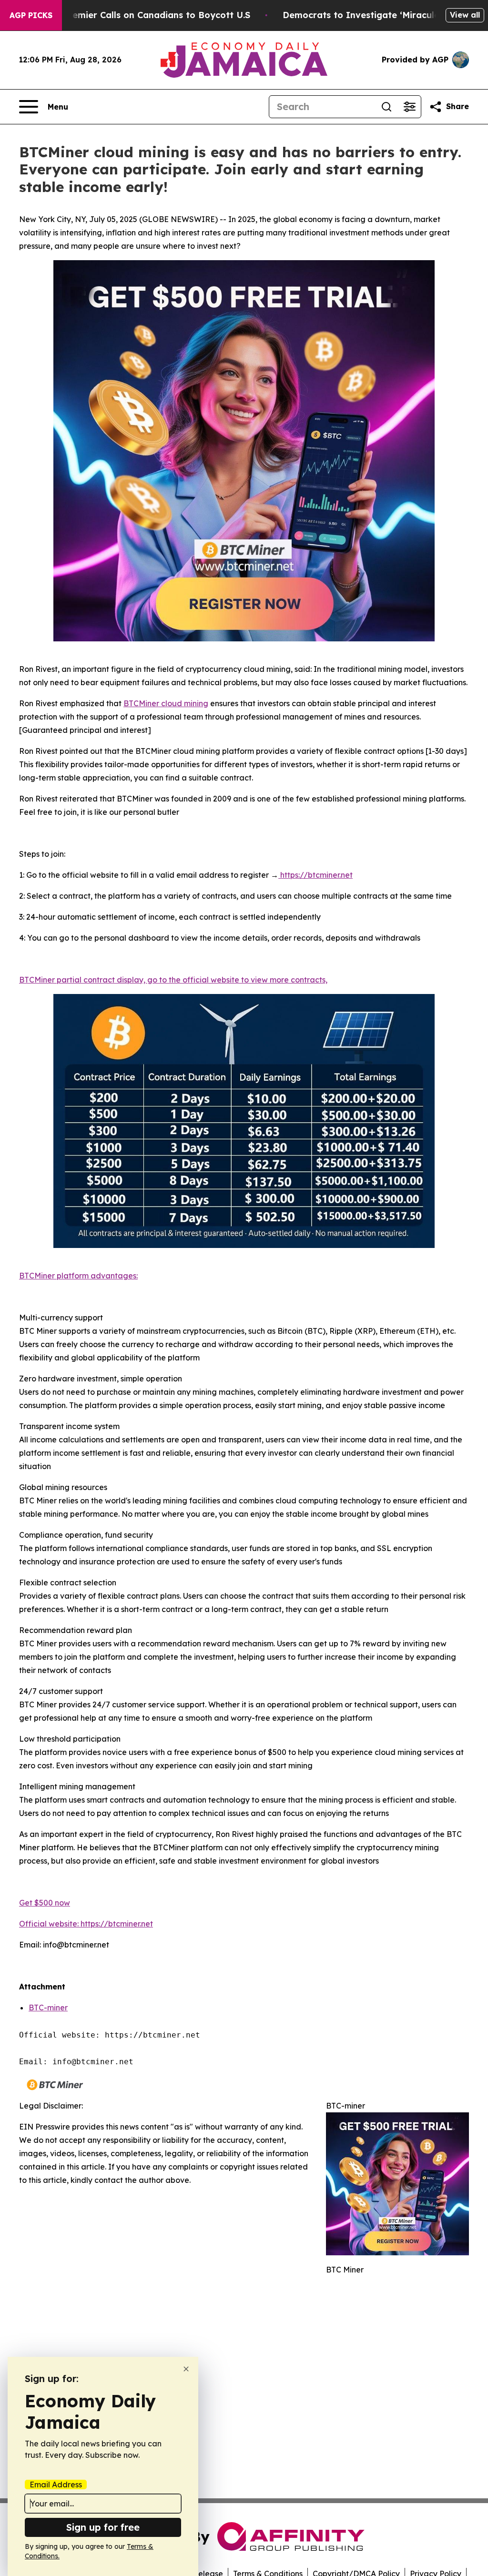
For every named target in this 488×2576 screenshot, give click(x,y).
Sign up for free (103, 2527)
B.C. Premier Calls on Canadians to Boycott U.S (147, 15)
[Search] (386, 107)
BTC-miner (48, 2008)
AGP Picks (31, 15)
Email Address (56, 2485)
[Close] (186, 2369)
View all (465, 15)
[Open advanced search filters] (409, 107)
